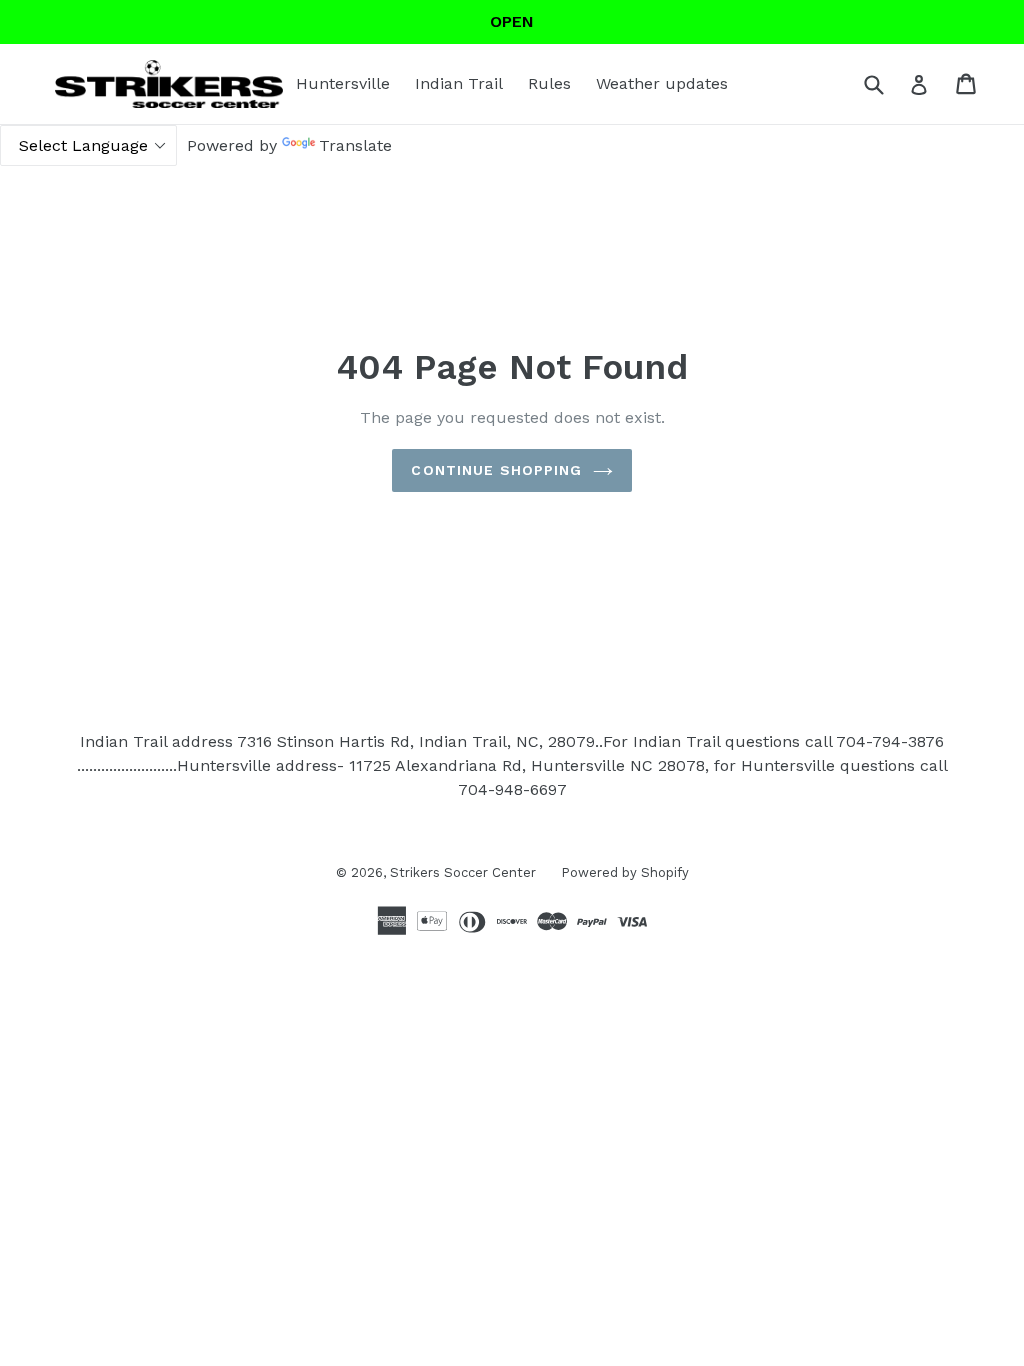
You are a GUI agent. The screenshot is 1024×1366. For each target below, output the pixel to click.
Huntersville (343, 83)
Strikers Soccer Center (463, 872)
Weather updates (662, 83)
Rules (549, 83)
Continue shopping (496, 470)
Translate (355, 145)
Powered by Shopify (625, 872)
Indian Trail (459, 83)
